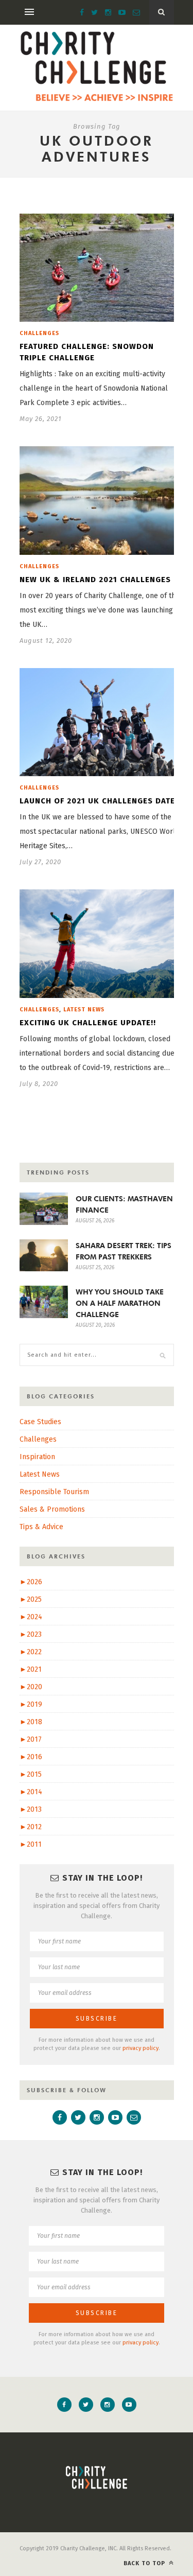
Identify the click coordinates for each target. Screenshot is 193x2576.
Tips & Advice (41, 1527)
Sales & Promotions (52, 1509)
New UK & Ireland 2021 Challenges (95, 580)
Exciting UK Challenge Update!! (88, 1023)
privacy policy (141, 2048)
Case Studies (40, 1422)
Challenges (39, 333)
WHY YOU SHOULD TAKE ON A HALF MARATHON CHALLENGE (120, 1303)
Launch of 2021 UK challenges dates (100, 801)
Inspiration (37, 1457)
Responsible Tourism (54, 1492)
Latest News (84, 1010)
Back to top (145, 2563)
